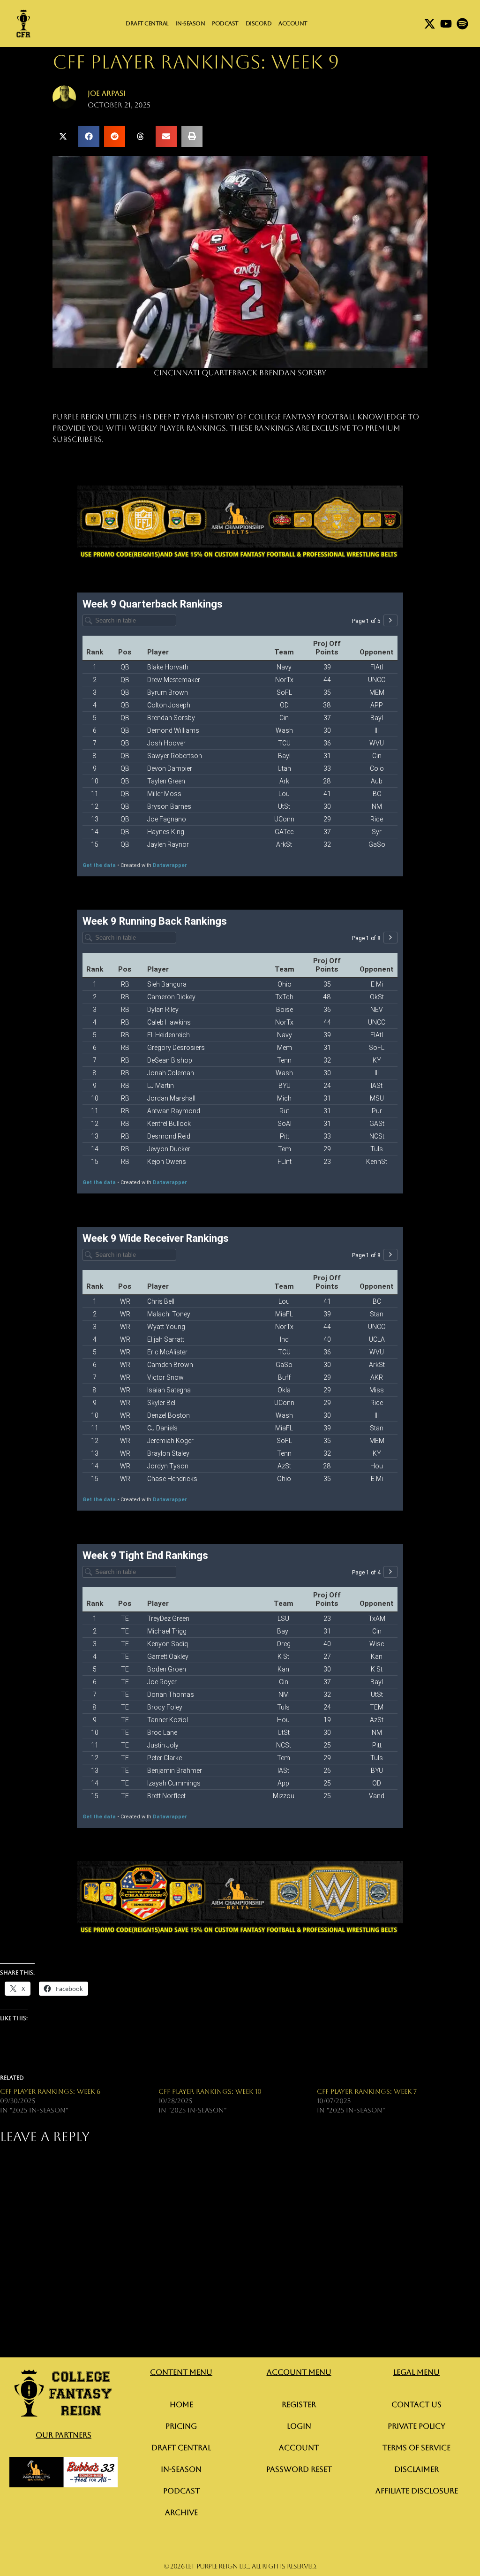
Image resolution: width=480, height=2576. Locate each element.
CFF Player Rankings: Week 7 (367, 2091)
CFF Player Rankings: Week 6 (50, 2091)
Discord (259, 23)
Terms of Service (416, 2448)
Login (299, 2426)
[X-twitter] (430, 24)
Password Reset (299, 2469)
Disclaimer (416, 2469)
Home (181, 2405)
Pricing (181, 2426)
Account (293, 23)
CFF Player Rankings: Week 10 (210, 2091)
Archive (181, 2512)
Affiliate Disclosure (417, 2491)
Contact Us (416, 2405)
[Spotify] (462, 24)
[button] (63, 136)
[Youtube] (446, 24)
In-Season (191, 23)
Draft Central (147, 23)
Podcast (225, 23)
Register (299, 2405)
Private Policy (416, 2426)
